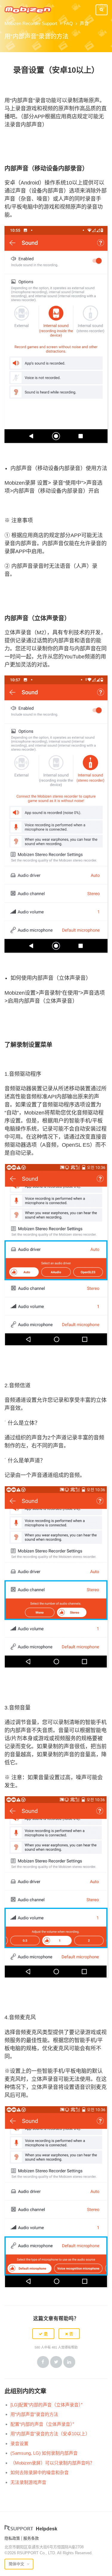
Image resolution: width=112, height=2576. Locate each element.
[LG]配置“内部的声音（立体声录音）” (46, 2405)
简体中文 (17, 2564)
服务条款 (31, 2538)
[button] (43, 2334)
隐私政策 (12, 2538)
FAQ (68, 23)
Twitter (56, 2362)
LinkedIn (69, 2362)
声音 (84, 23)
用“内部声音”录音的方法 (34, 2414)
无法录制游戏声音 (28, 2482)
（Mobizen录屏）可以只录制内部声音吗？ (52, 2463)
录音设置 (19, 2444)
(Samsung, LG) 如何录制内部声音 (44, 2453)
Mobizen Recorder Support (31, 23)
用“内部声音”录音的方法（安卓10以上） (50, 2434)
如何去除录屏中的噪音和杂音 (40, 2472)
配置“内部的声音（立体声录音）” (42, 2424)
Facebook (43, 2362)
